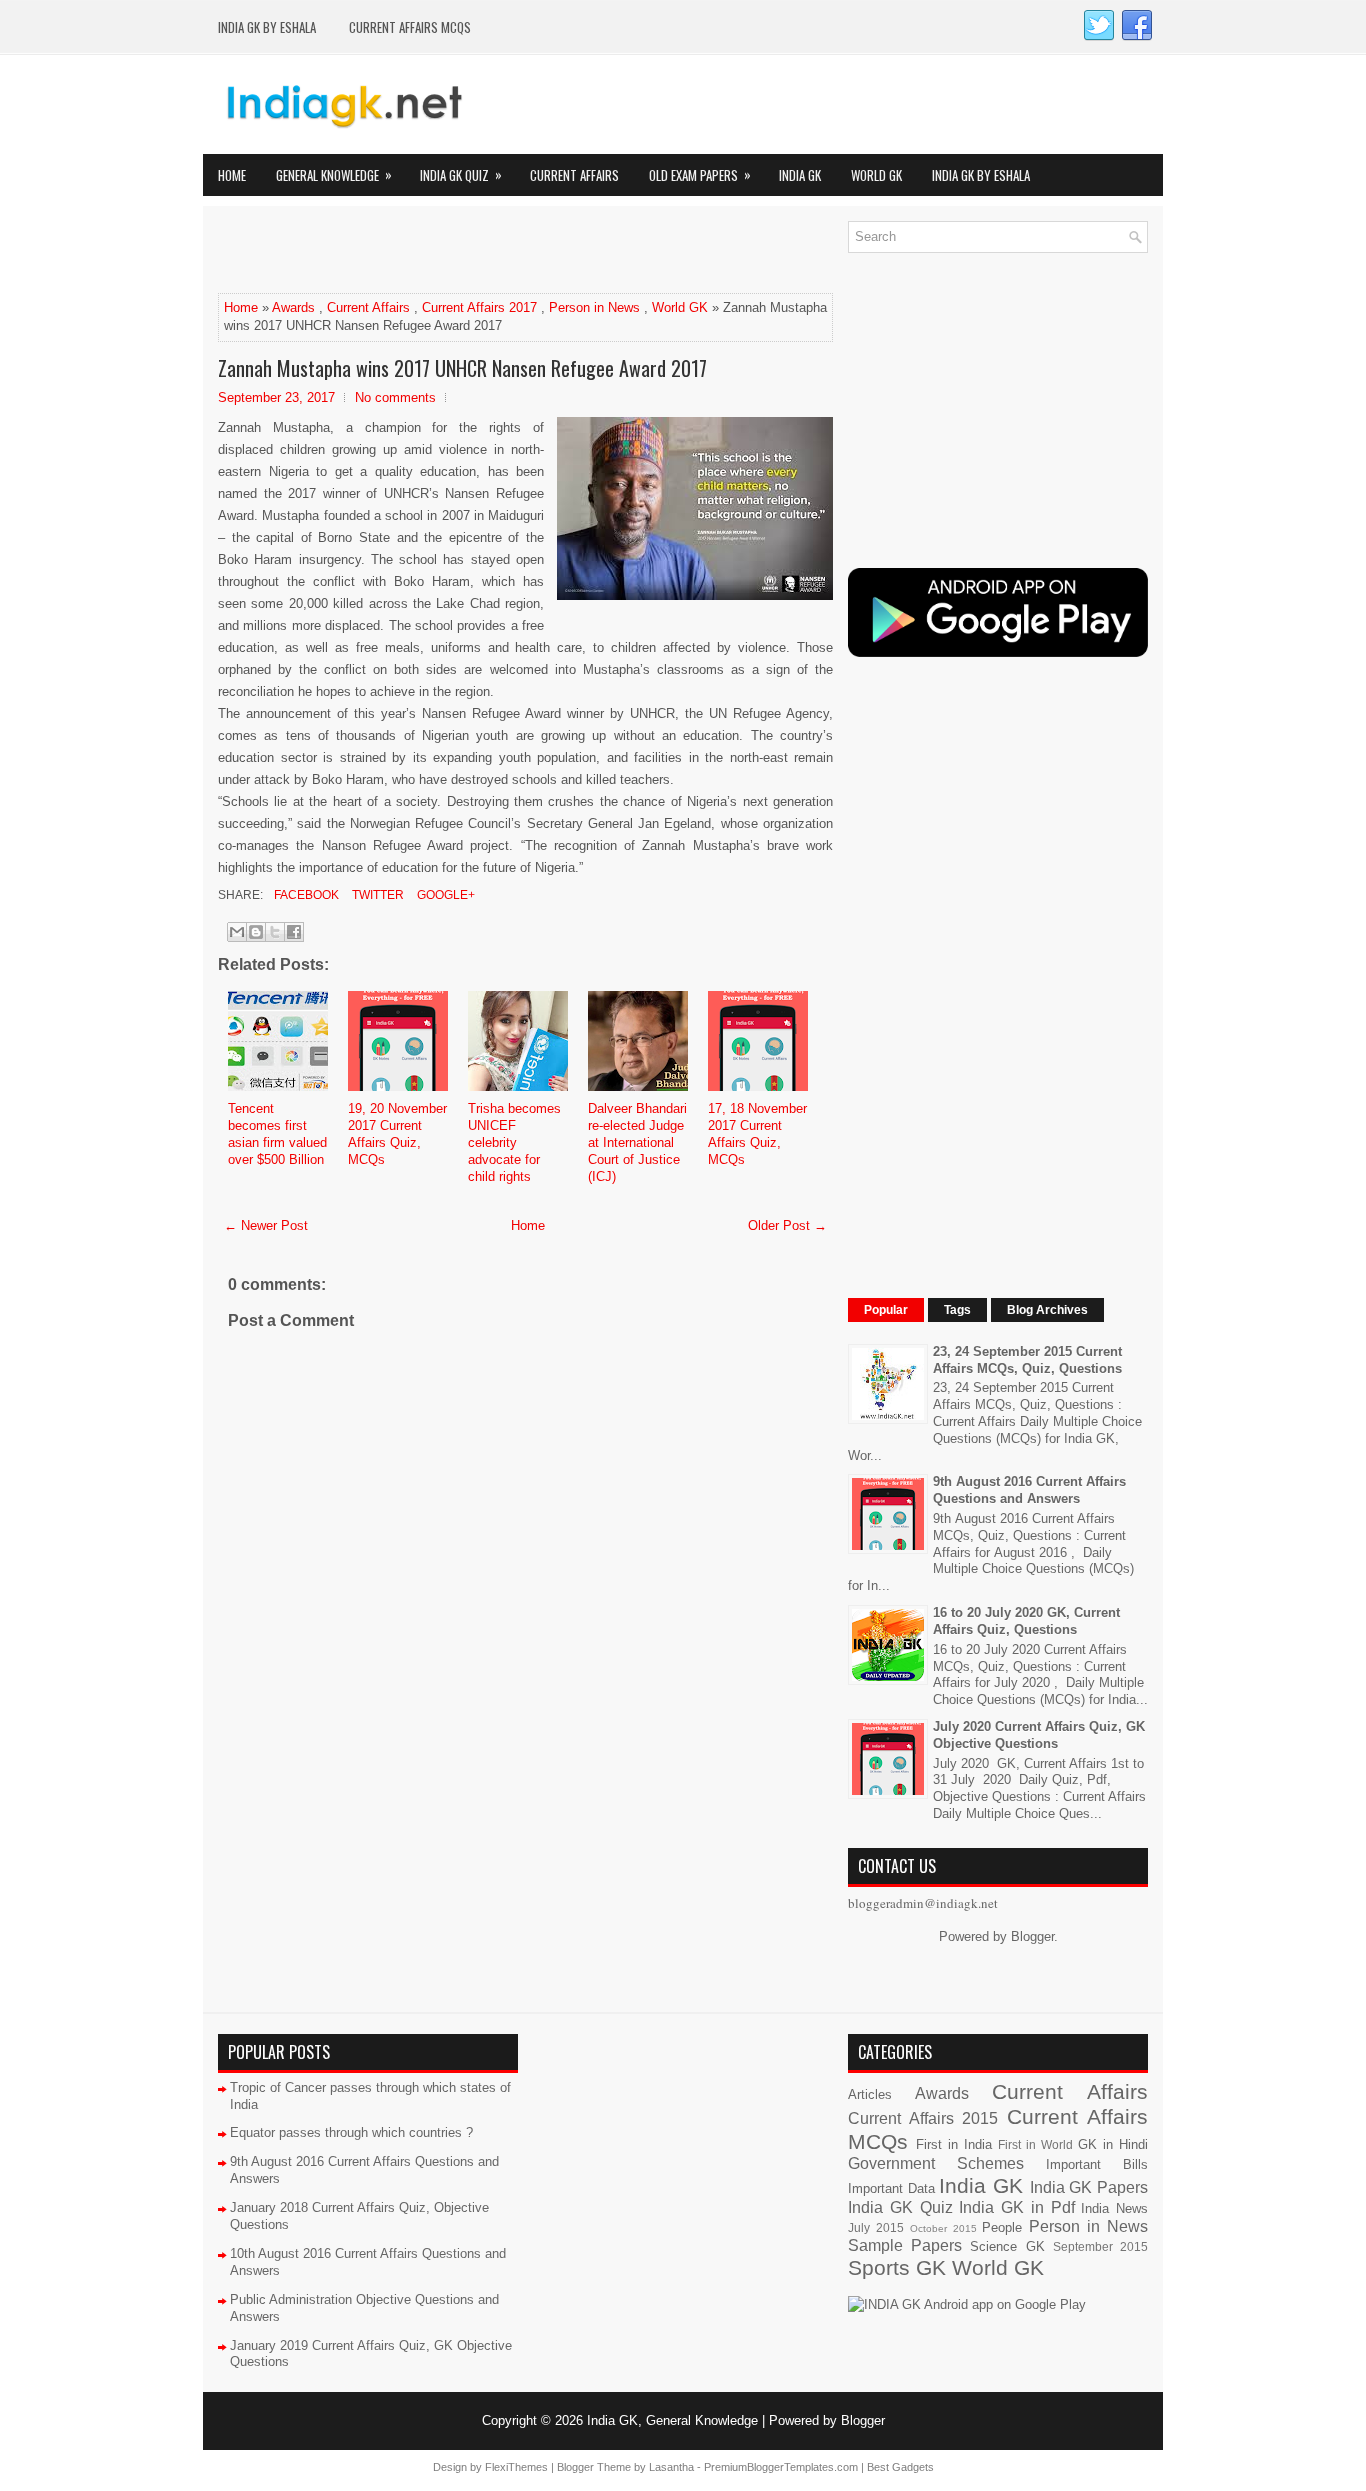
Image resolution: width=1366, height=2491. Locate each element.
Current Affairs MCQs (410, 27)
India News (1114, 2208)
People (1002, 2227)
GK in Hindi (1113, 2144)
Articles (870, 2094)
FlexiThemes (516, 2467)
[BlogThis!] (256, 932)
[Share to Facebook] (294, 932)
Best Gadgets (900, 2467)
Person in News (594, 307)
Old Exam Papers (700, 174)
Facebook (305, 895)
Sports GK (897, 2267)
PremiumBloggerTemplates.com (781, 2467)
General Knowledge (334, 174)
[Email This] (237, 932)
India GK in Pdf (1016, 2207)
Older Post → (787, 1225)
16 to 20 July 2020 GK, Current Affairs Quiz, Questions (1026, 1621)
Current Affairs (574, 175)
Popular (886, 1310)
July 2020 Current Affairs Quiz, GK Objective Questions (1039, 1735)
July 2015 (876, 2227)
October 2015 (943, 2228)
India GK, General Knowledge (672, 2420)
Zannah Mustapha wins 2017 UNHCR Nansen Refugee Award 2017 (462, 368)
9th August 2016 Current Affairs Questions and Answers (1029, 1490)
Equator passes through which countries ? (351, 2132)
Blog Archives (1047, 1310)
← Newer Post (266, 1225)
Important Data (891, 2188)
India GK (800, 175)
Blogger (1032, 1936)
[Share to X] (275, 932)
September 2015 (1100, 2246)
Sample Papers (905, 2245)
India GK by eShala (267, 27)
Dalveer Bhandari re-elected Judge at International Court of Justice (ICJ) (637, 1142)
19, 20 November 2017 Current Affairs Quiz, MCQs (397, 1134)
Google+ (444, 895)
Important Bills (1097, 2164)
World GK (876, 175)
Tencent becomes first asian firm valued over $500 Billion (277, 1134)
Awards (293, 307)
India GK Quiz (461, 174)
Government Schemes (936, 2163)
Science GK (1007, 2246)
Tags (957, 1310)
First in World (1035, 2144)
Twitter (376, 895)
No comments (395, 397)
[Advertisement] (452, 251)
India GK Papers (1089, 2187)
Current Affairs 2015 (923, 2118)
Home (232, 175)
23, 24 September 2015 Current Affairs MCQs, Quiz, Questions (1027, 1360)
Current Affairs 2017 (479, 307)
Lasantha (671, 2467)
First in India (954, 2144)
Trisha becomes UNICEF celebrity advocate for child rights (514, 1142)
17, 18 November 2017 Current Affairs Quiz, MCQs (757, 1134)
